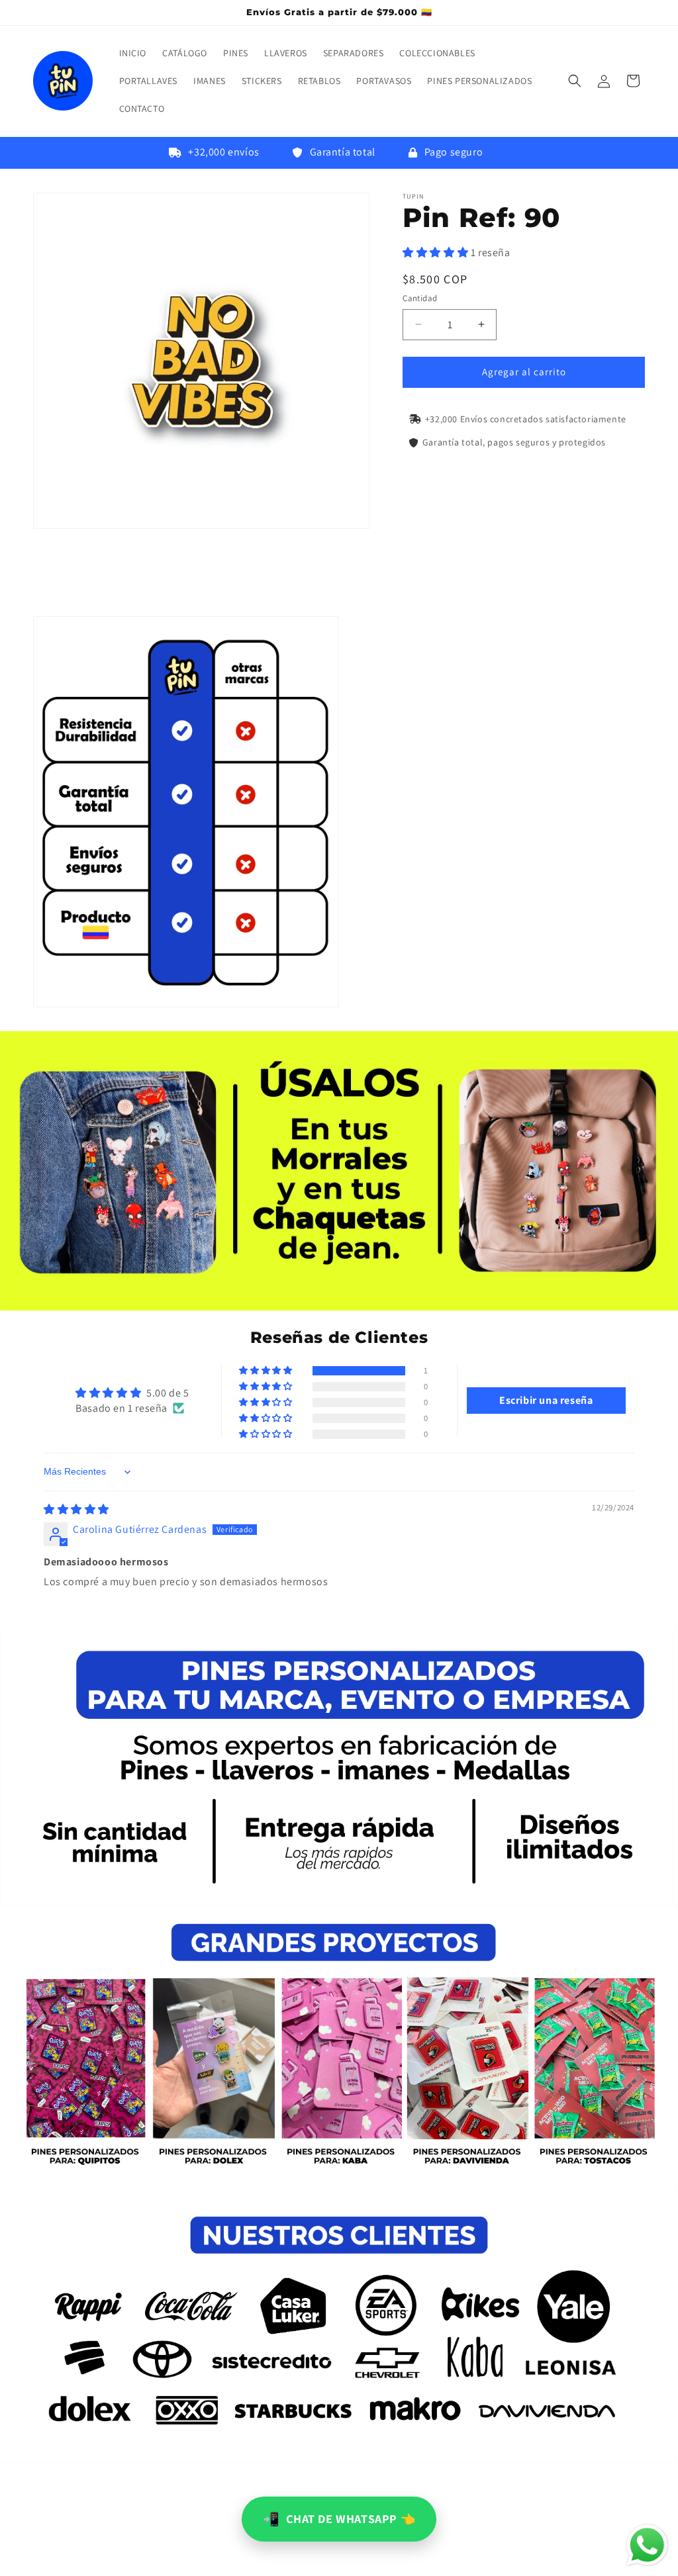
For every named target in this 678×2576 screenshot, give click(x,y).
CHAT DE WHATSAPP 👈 (339, 2519)
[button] (575, 81)
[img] (76, 1509)
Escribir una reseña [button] (546, 1400)
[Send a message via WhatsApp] (647, 2545)
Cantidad (420, 298)
